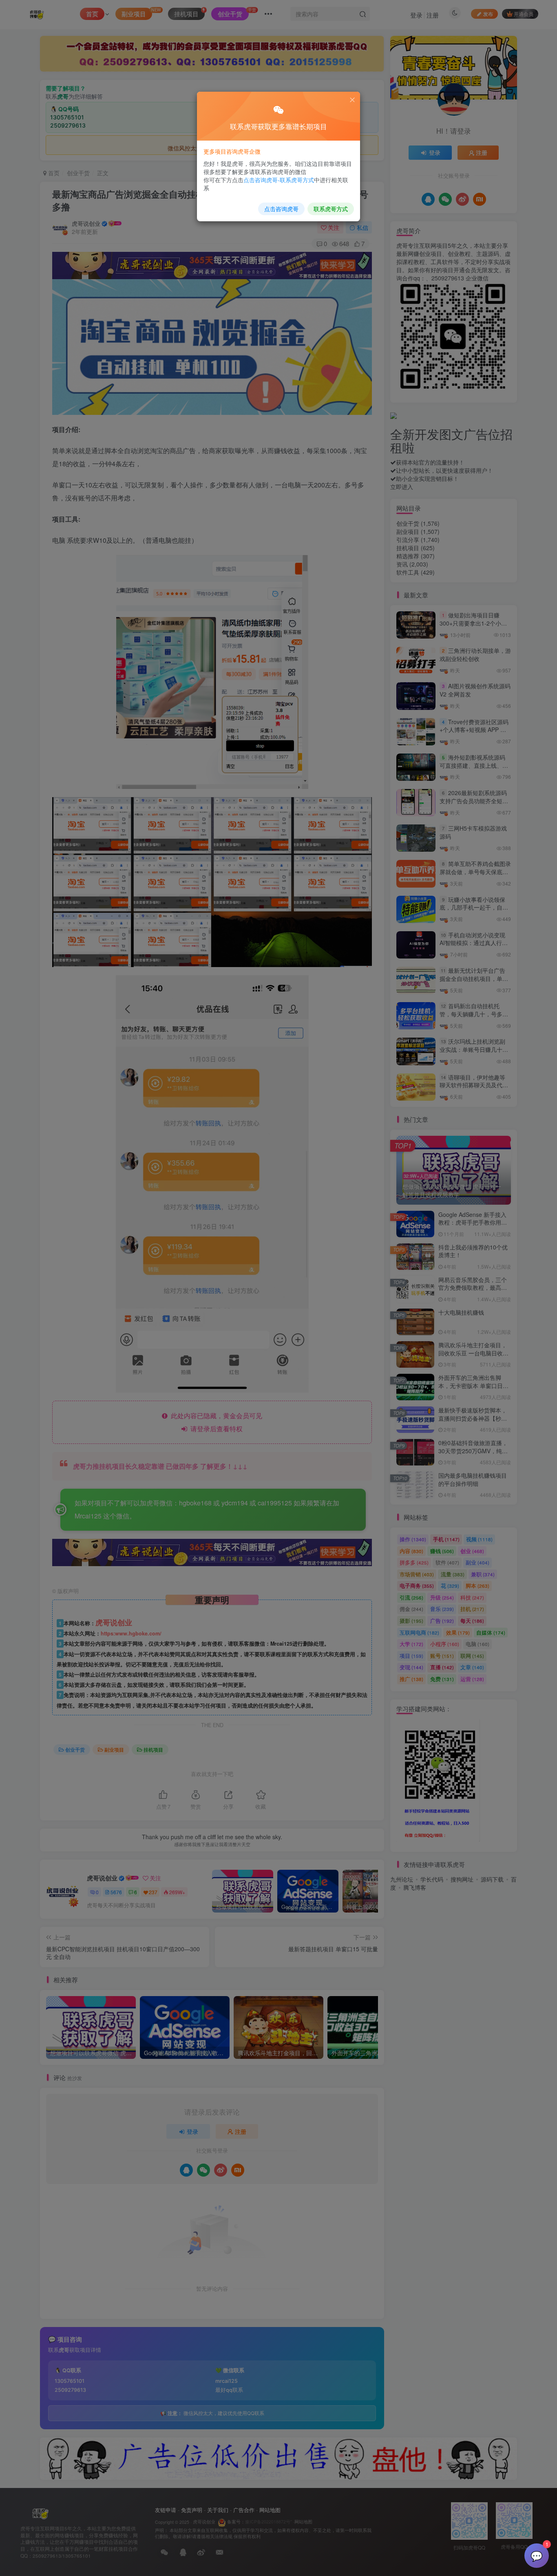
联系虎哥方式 (331, 209)
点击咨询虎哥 (281, 209)
